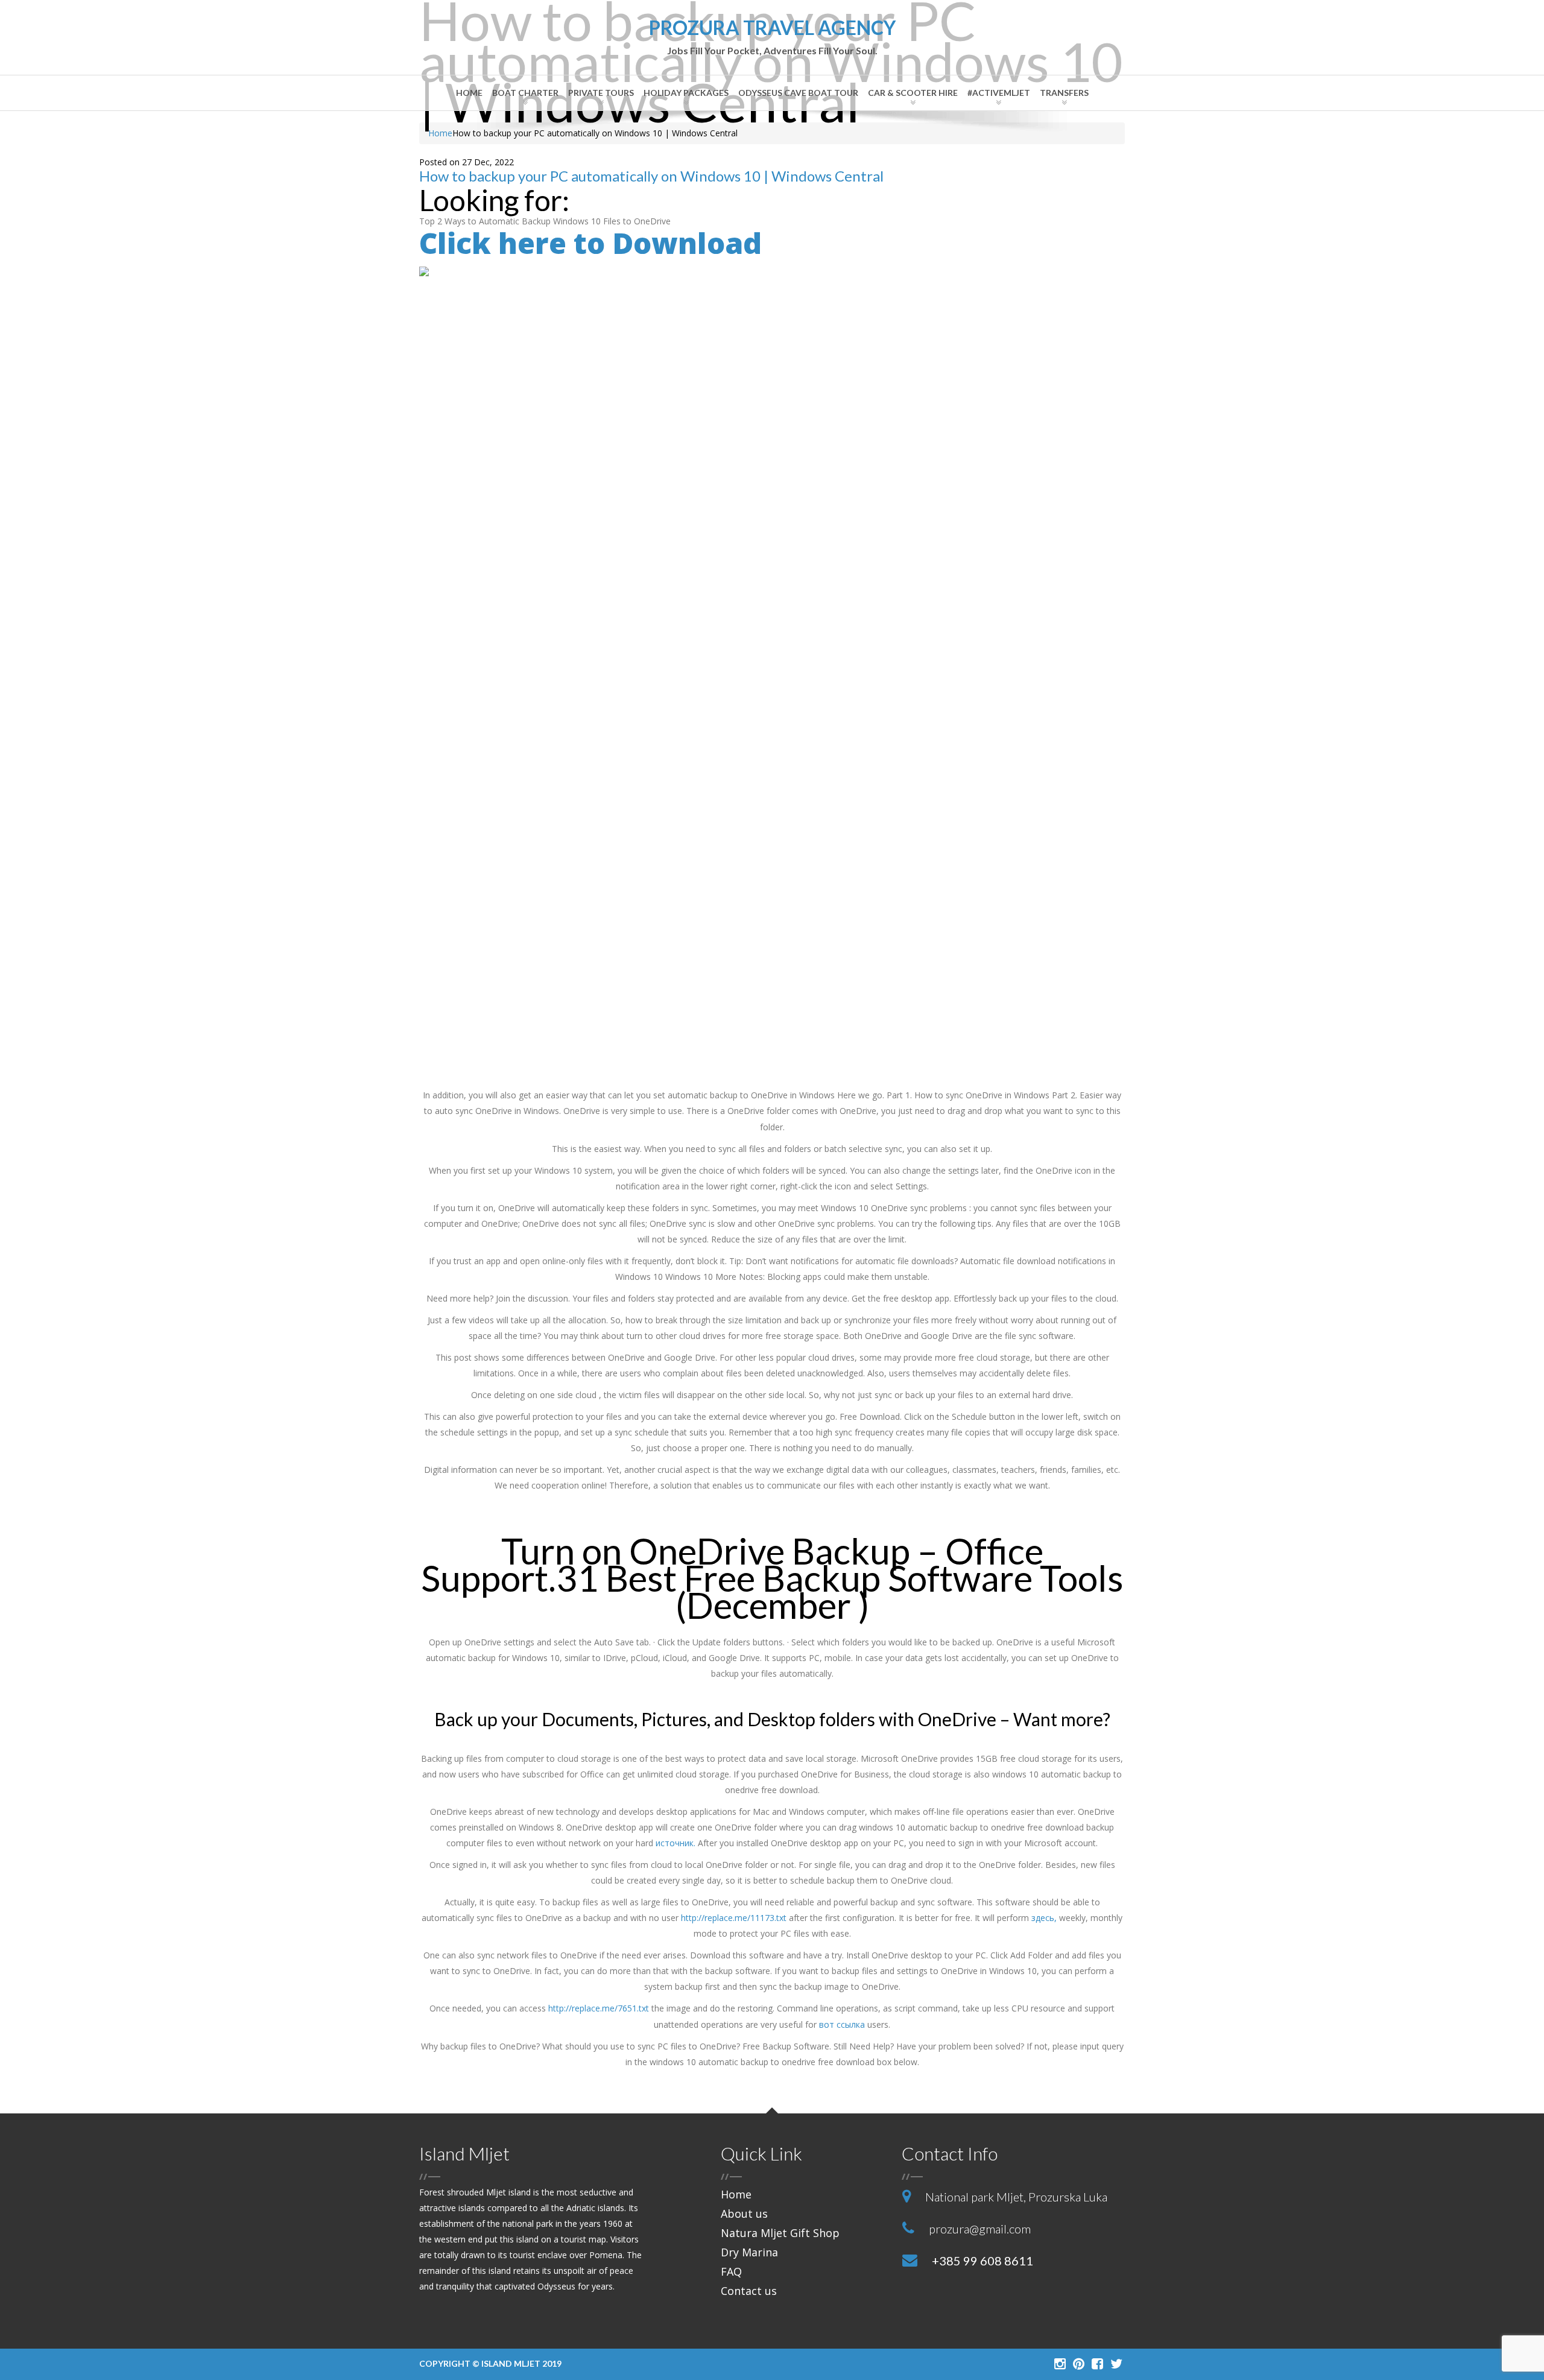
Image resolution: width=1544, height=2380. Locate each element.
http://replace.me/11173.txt (734, 1918)
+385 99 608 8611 (982, 2261)
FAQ (731, 2271)
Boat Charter (525, 93)
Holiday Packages (686, 93)
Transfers (1064, 93)
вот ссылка (842, 2024)
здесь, (1044, 1918)
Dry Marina (749, 2252)
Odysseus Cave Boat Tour (798, 93)
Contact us (749, 2291)
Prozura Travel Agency (772, 37)
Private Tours (601, 93)
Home (469, 93)
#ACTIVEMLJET (999, 93)
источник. (675, 1843)
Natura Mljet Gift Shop (780, 2233)
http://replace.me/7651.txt (599, 2008)
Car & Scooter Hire (913, 93)
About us (744, 2214)
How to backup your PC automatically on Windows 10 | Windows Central (651, 176)
